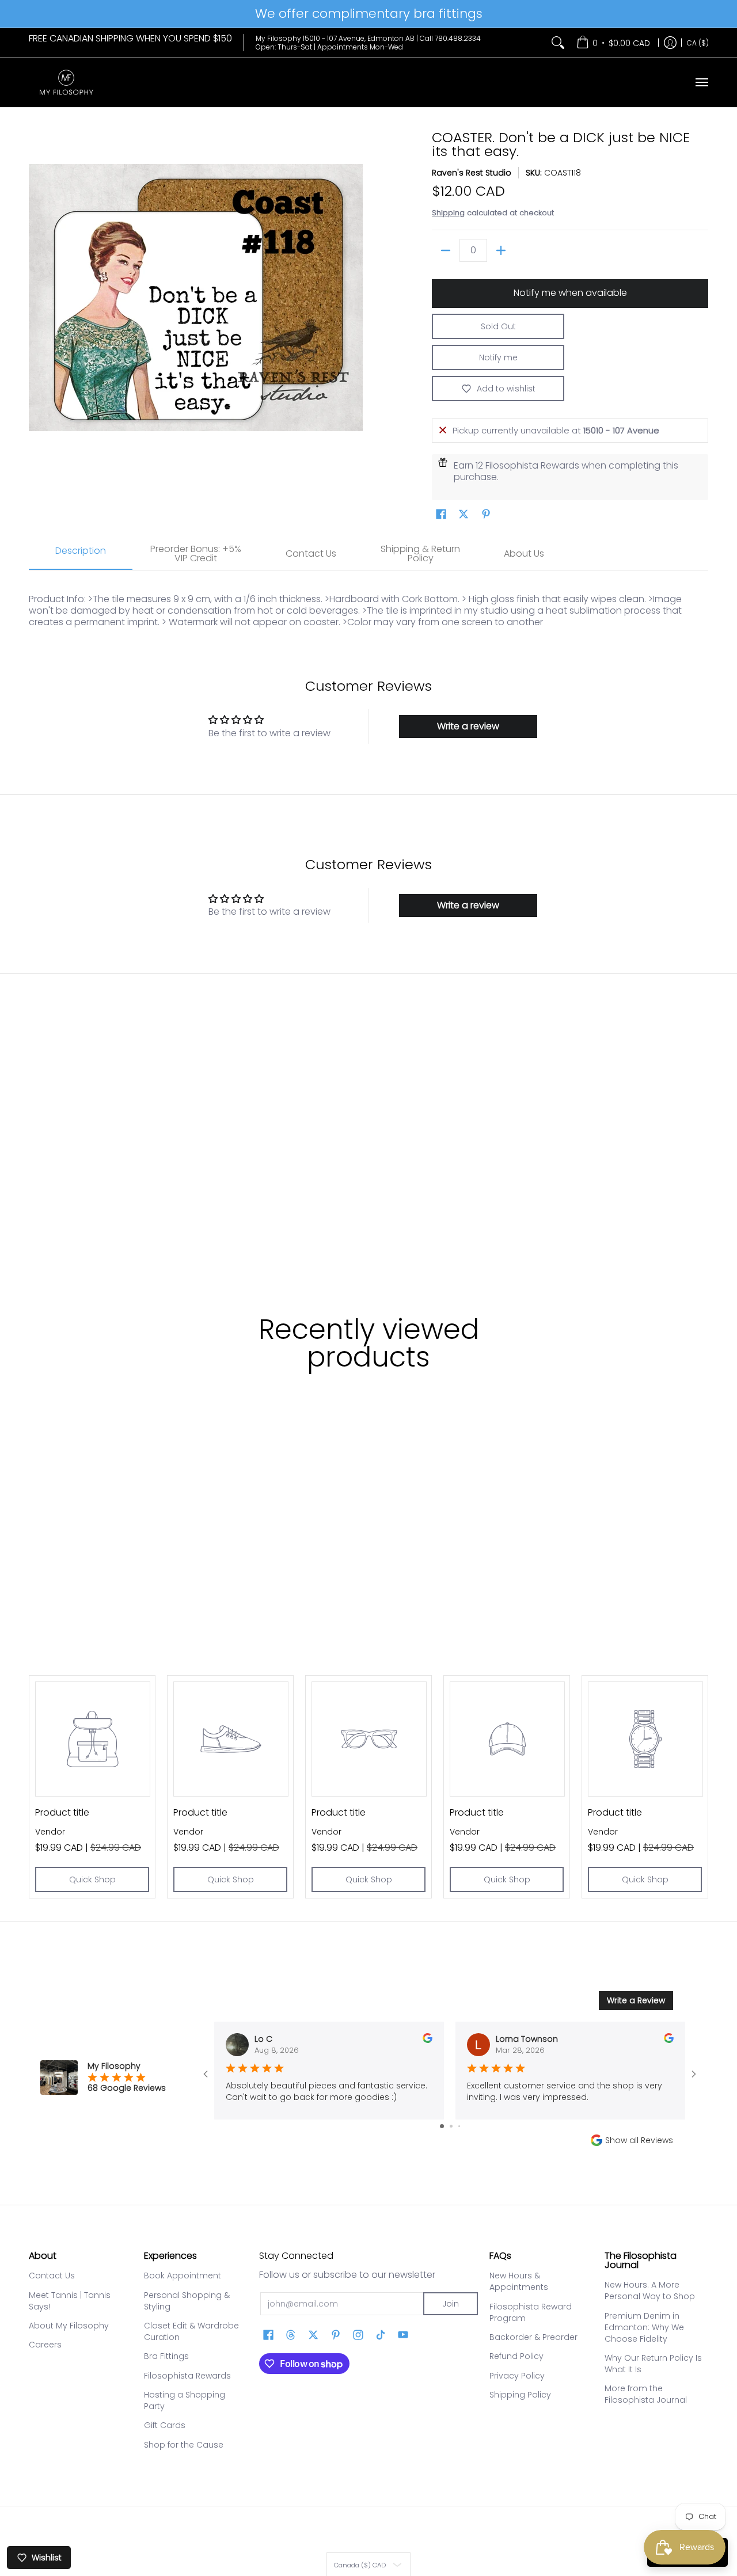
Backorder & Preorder (533, 2337)
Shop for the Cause (184, 2445)
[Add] (501, 250)
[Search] (558, 43)
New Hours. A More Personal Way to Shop (650, 2290)
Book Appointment (183, 2276)
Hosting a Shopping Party (185, 2400)
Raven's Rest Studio (472, 173)
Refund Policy (516, 2356)
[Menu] (701, 83)
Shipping (448, 213)
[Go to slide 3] (459, 2126)
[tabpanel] (368, 605)
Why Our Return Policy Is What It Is (653, 2364)
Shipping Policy (520, 2395)
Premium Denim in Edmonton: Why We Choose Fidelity (644, 2327)
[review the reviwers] (428, 2040)
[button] (441, 514)
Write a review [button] (468, 726)
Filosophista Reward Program (531, 2312)
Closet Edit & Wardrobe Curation (191, 2331)
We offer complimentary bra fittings (369, 14)
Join (451, 2304)
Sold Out (498, 326)
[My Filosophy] (66, 83)
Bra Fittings (166, 2356)
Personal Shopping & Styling (187, 2301)
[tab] (81, 554)
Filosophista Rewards (187, 2376)
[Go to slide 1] (442, 2126)
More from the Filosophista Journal (646, 2394)
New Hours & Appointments (519, 2281)
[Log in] (670, 43)
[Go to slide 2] (451, 2126)
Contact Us (52, 2276)
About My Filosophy (69, 2326)
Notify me (498, 357)
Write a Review (636, 2000)
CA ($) (698, 42)
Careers (45, 2345)
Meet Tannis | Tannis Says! (70, 2301)
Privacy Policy (517, 2376)
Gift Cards (165, 2425)
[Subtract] (446, 250)
